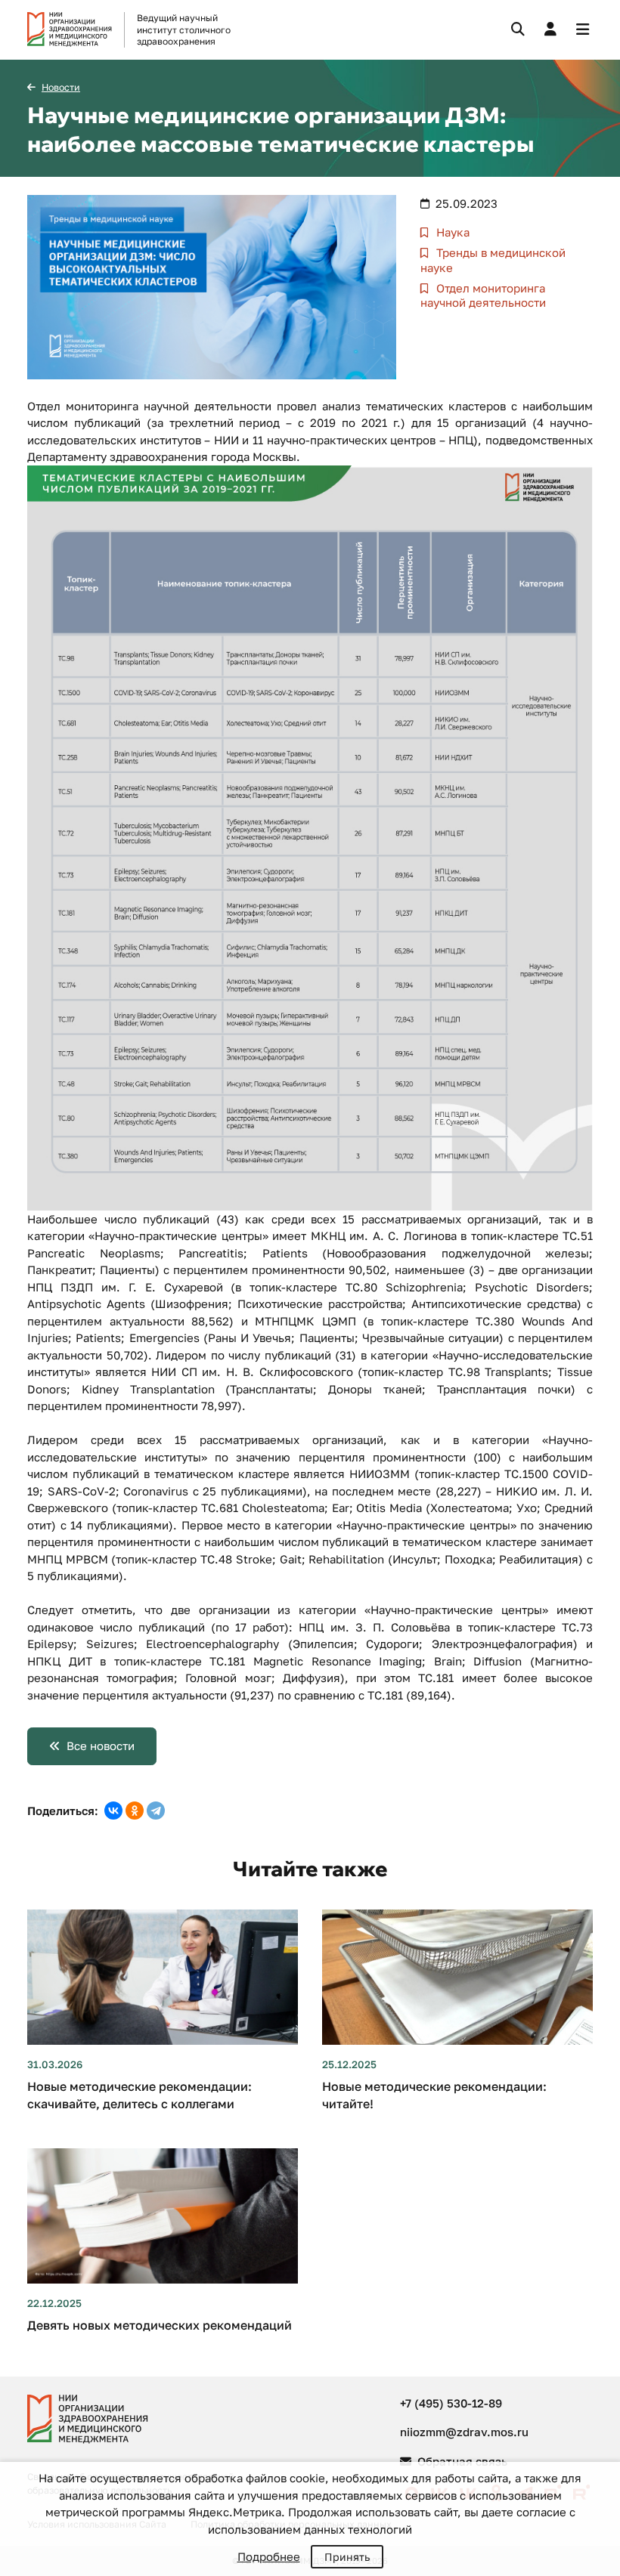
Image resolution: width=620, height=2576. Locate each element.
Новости (61, 87)
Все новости (101, 1746)
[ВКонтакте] (113, 1811)
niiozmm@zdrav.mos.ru (464, 2432)
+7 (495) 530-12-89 (451, 2403)
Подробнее (269, 2556)
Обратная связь (461, 2461)
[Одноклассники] (135, 1811)
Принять (347, 2557)
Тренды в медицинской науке (493, 260)
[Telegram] (156, 1811)
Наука (451, 232)
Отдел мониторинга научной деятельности (483, 295)
